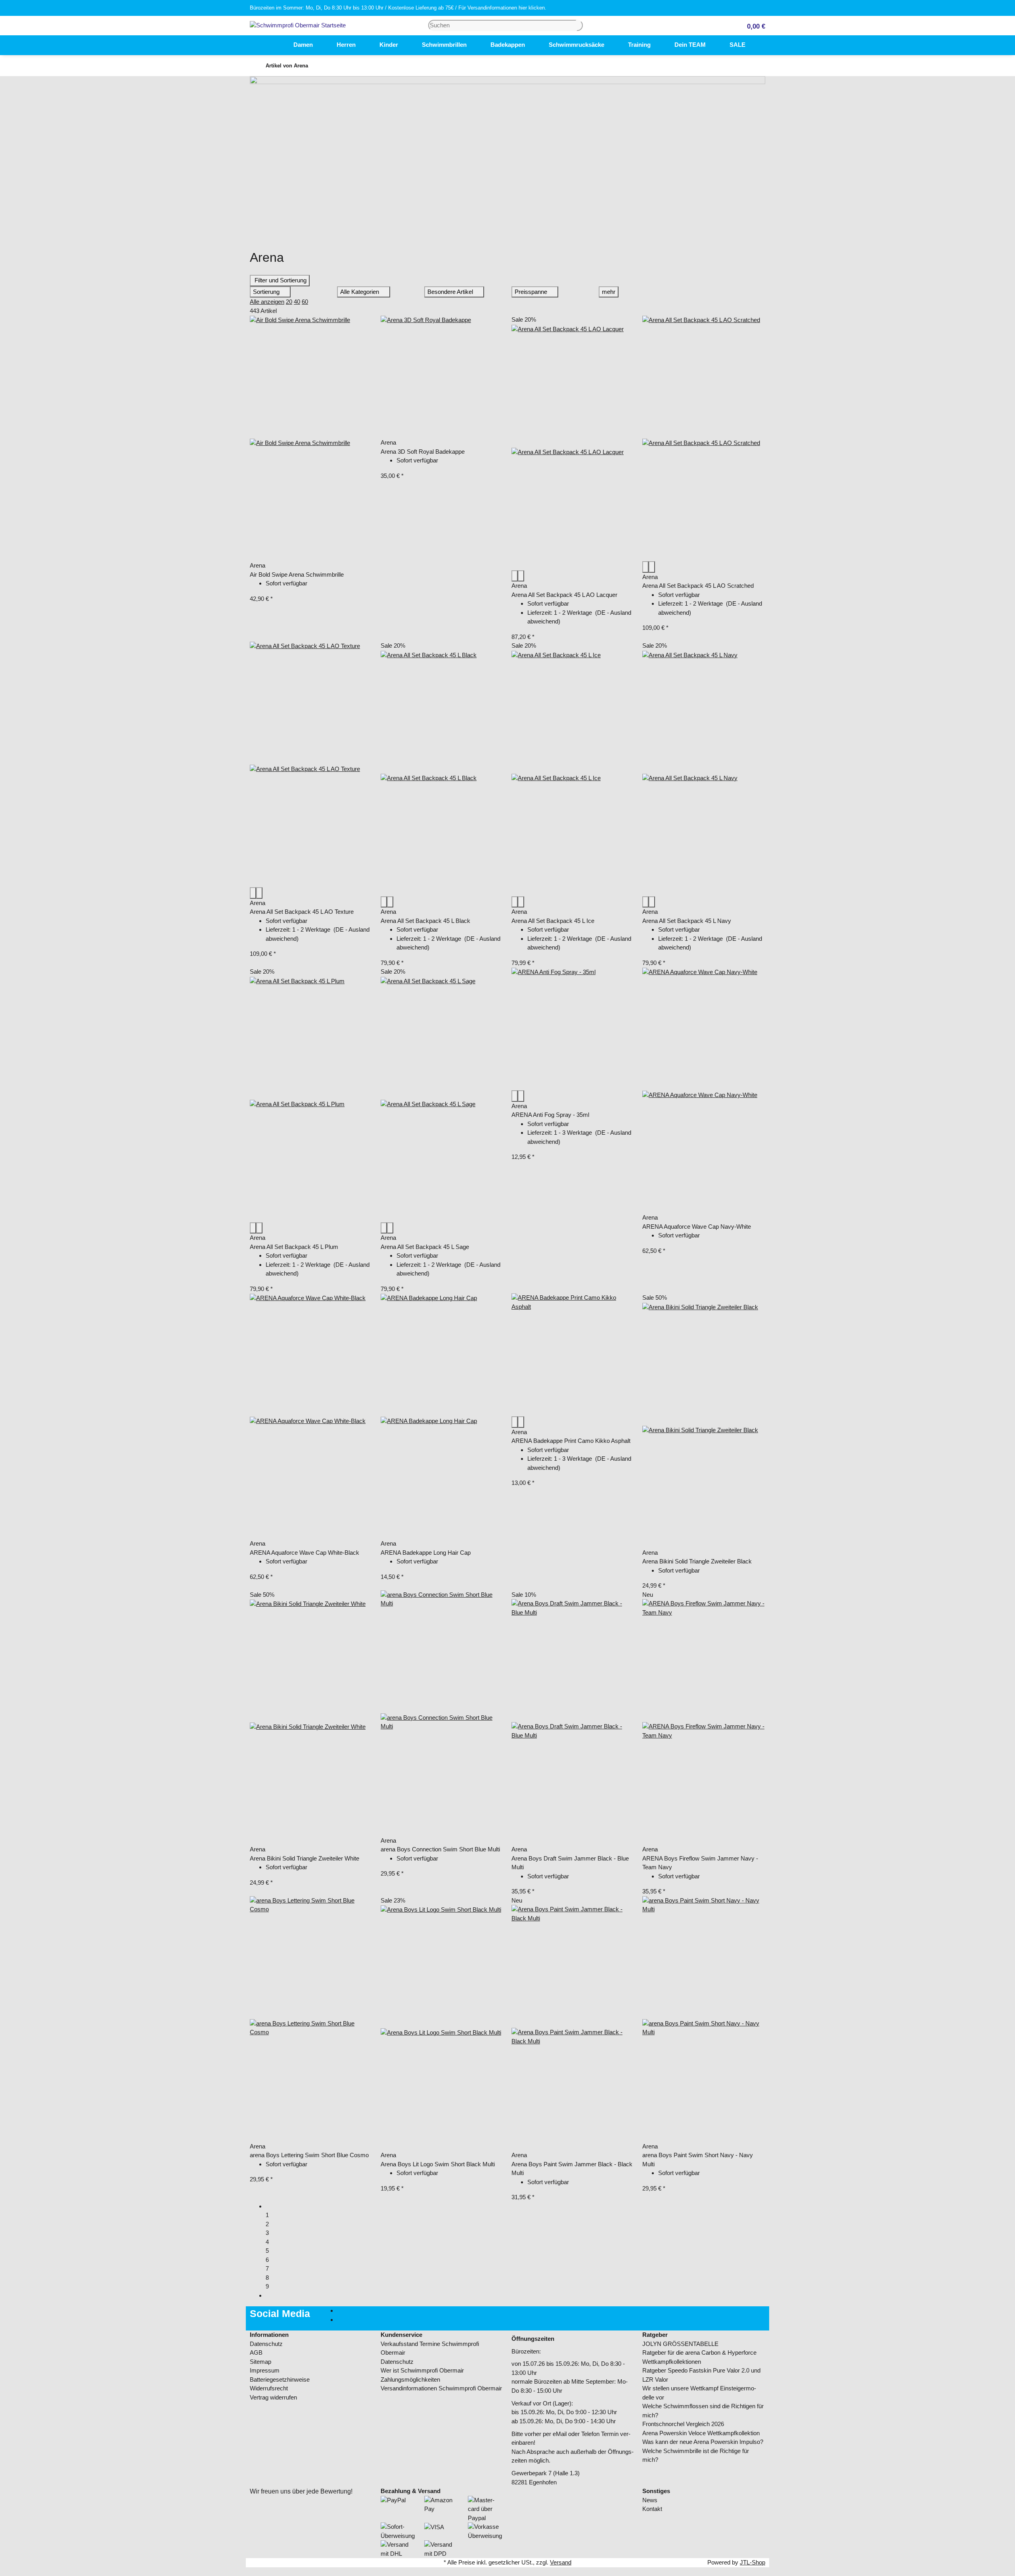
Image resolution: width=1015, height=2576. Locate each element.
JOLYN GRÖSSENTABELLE (680, 2344)
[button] (753, 26)
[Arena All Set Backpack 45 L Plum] (311, 1099)
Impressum (265, 2370)
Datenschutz (266, 2344)
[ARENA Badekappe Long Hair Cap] (442, 1416)
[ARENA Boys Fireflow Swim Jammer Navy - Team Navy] (704, 1722)
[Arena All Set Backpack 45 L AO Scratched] (704, 438)
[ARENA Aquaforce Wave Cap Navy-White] (704, 1090)
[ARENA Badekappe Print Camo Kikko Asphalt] (573, 1355)
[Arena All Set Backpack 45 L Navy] (704, 773)
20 (289, 302)
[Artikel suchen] (580, 26)
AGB (256, 2353)
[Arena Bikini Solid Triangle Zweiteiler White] (311, 1722)
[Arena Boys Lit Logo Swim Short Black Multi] (442, 2028)
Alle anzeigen (267, 302)
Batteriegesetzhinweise (280, 2379)
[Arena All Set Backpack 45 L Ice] (573, 773)
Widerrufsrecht (269, 2388)
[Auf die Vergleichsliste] (515, 576)
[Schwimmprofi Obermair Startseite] (298, 25)
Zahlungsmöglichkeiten (410, 2379)
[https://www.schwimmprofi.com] (270, 45)
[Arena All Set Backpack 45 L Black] (442, 773)
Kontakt (652, 2509)
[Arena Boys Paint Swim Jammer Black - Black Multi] (573, 2028)
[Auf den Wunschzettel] (521, 576)
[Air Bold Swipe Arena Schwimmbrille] (311, 438)
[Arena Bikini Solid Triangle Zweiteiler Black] (704, 1425)
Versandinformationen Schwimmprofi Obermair (441, 2388)
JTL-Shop (753, 2562)
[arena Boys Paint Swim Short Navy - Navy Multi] (704, 2019)
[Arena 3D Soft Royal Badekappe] (442, 377)
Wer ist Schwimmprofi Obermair (422, 2370)
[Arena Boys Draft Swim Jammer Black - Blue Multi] (573, 1722)
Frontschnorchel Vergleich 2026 (683, 2424)
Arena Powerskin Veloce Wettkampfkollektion (701, 2433)
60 (305, 302)
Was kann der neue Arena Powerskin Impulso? (703, 2442)
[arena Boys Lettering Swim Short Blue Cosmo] (311, 2019)
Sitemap (260, 2362)
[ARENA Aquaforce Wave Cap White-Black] (311, 1416)
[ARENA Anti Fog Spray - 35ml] (573, 1029)
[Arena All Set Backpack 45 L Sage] (442, 1099)
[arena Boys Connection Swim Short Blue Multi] (442, 1713)
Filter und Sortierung (280, 280)
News (650, 2500)
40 (297, 302)
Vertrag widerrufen (273, 2397)
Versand (561, 2562)
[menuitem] (270, 45)
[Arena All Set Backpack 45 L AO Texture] (311, 764)
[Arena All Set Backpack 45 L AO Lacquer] (573, 447)
